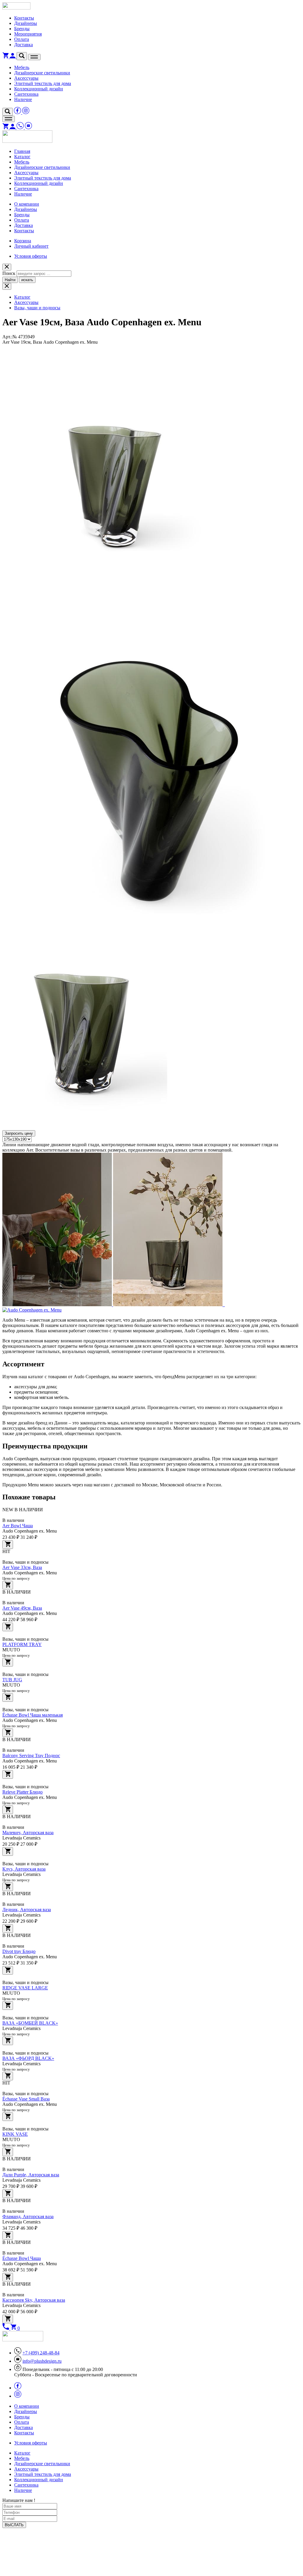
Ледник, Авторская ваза (27, 1910)
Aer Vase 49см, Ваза (22, 1608)
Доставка (24, 45)
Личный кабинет (31, 246)
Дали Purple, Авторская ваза (31, 2175)
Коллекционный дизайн (39, 89)
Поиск (9, 273)
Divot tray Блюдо (19, 1951)
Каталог (22, 157)
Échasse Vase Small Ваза (26, 2099)
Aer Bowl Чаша (18, 1526)
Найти (10, 280)
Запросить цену (19, 1133)
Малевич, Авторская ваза (28, 1833)
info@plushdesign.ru (42, 2361)
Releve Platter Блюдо (22, 1792)
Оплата (22, 39)
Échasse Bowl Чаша (22, 2258)
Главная (22, 151)
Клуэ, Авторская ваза (24, 1869)
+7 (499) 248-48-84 (41, 2353)
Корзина (23, 241)
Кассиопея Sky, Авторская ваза (34, 2300)
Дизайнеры (26, 23)
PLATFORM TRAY (22, 1644)
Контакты (24, 18)
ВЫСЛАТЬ (14, 2525)
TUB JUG (12, 1680)
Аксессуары (26, 78)
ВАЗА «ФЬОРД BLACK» (28, 2058)
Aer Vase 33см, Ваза (22, 1567)
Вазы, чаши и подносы (37, 308)
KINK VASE (15, 2134)
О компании (27, 204)
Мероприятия (28, 34)
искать (27, 280)
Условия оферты (31, 256)
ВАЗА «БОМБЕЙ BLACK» (30, 2023)
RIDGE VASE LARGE (25, 1988)
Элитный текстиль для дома (43, 83)
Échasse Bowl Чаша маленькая (33, 1715)
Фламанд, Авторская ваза (28, 2216)
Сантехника (26, 94)
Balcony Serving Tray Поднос (31, 1756)
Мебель (22, 67)
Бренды (22, 29)
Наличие (23, 99)
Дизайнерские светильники (42, 73)
